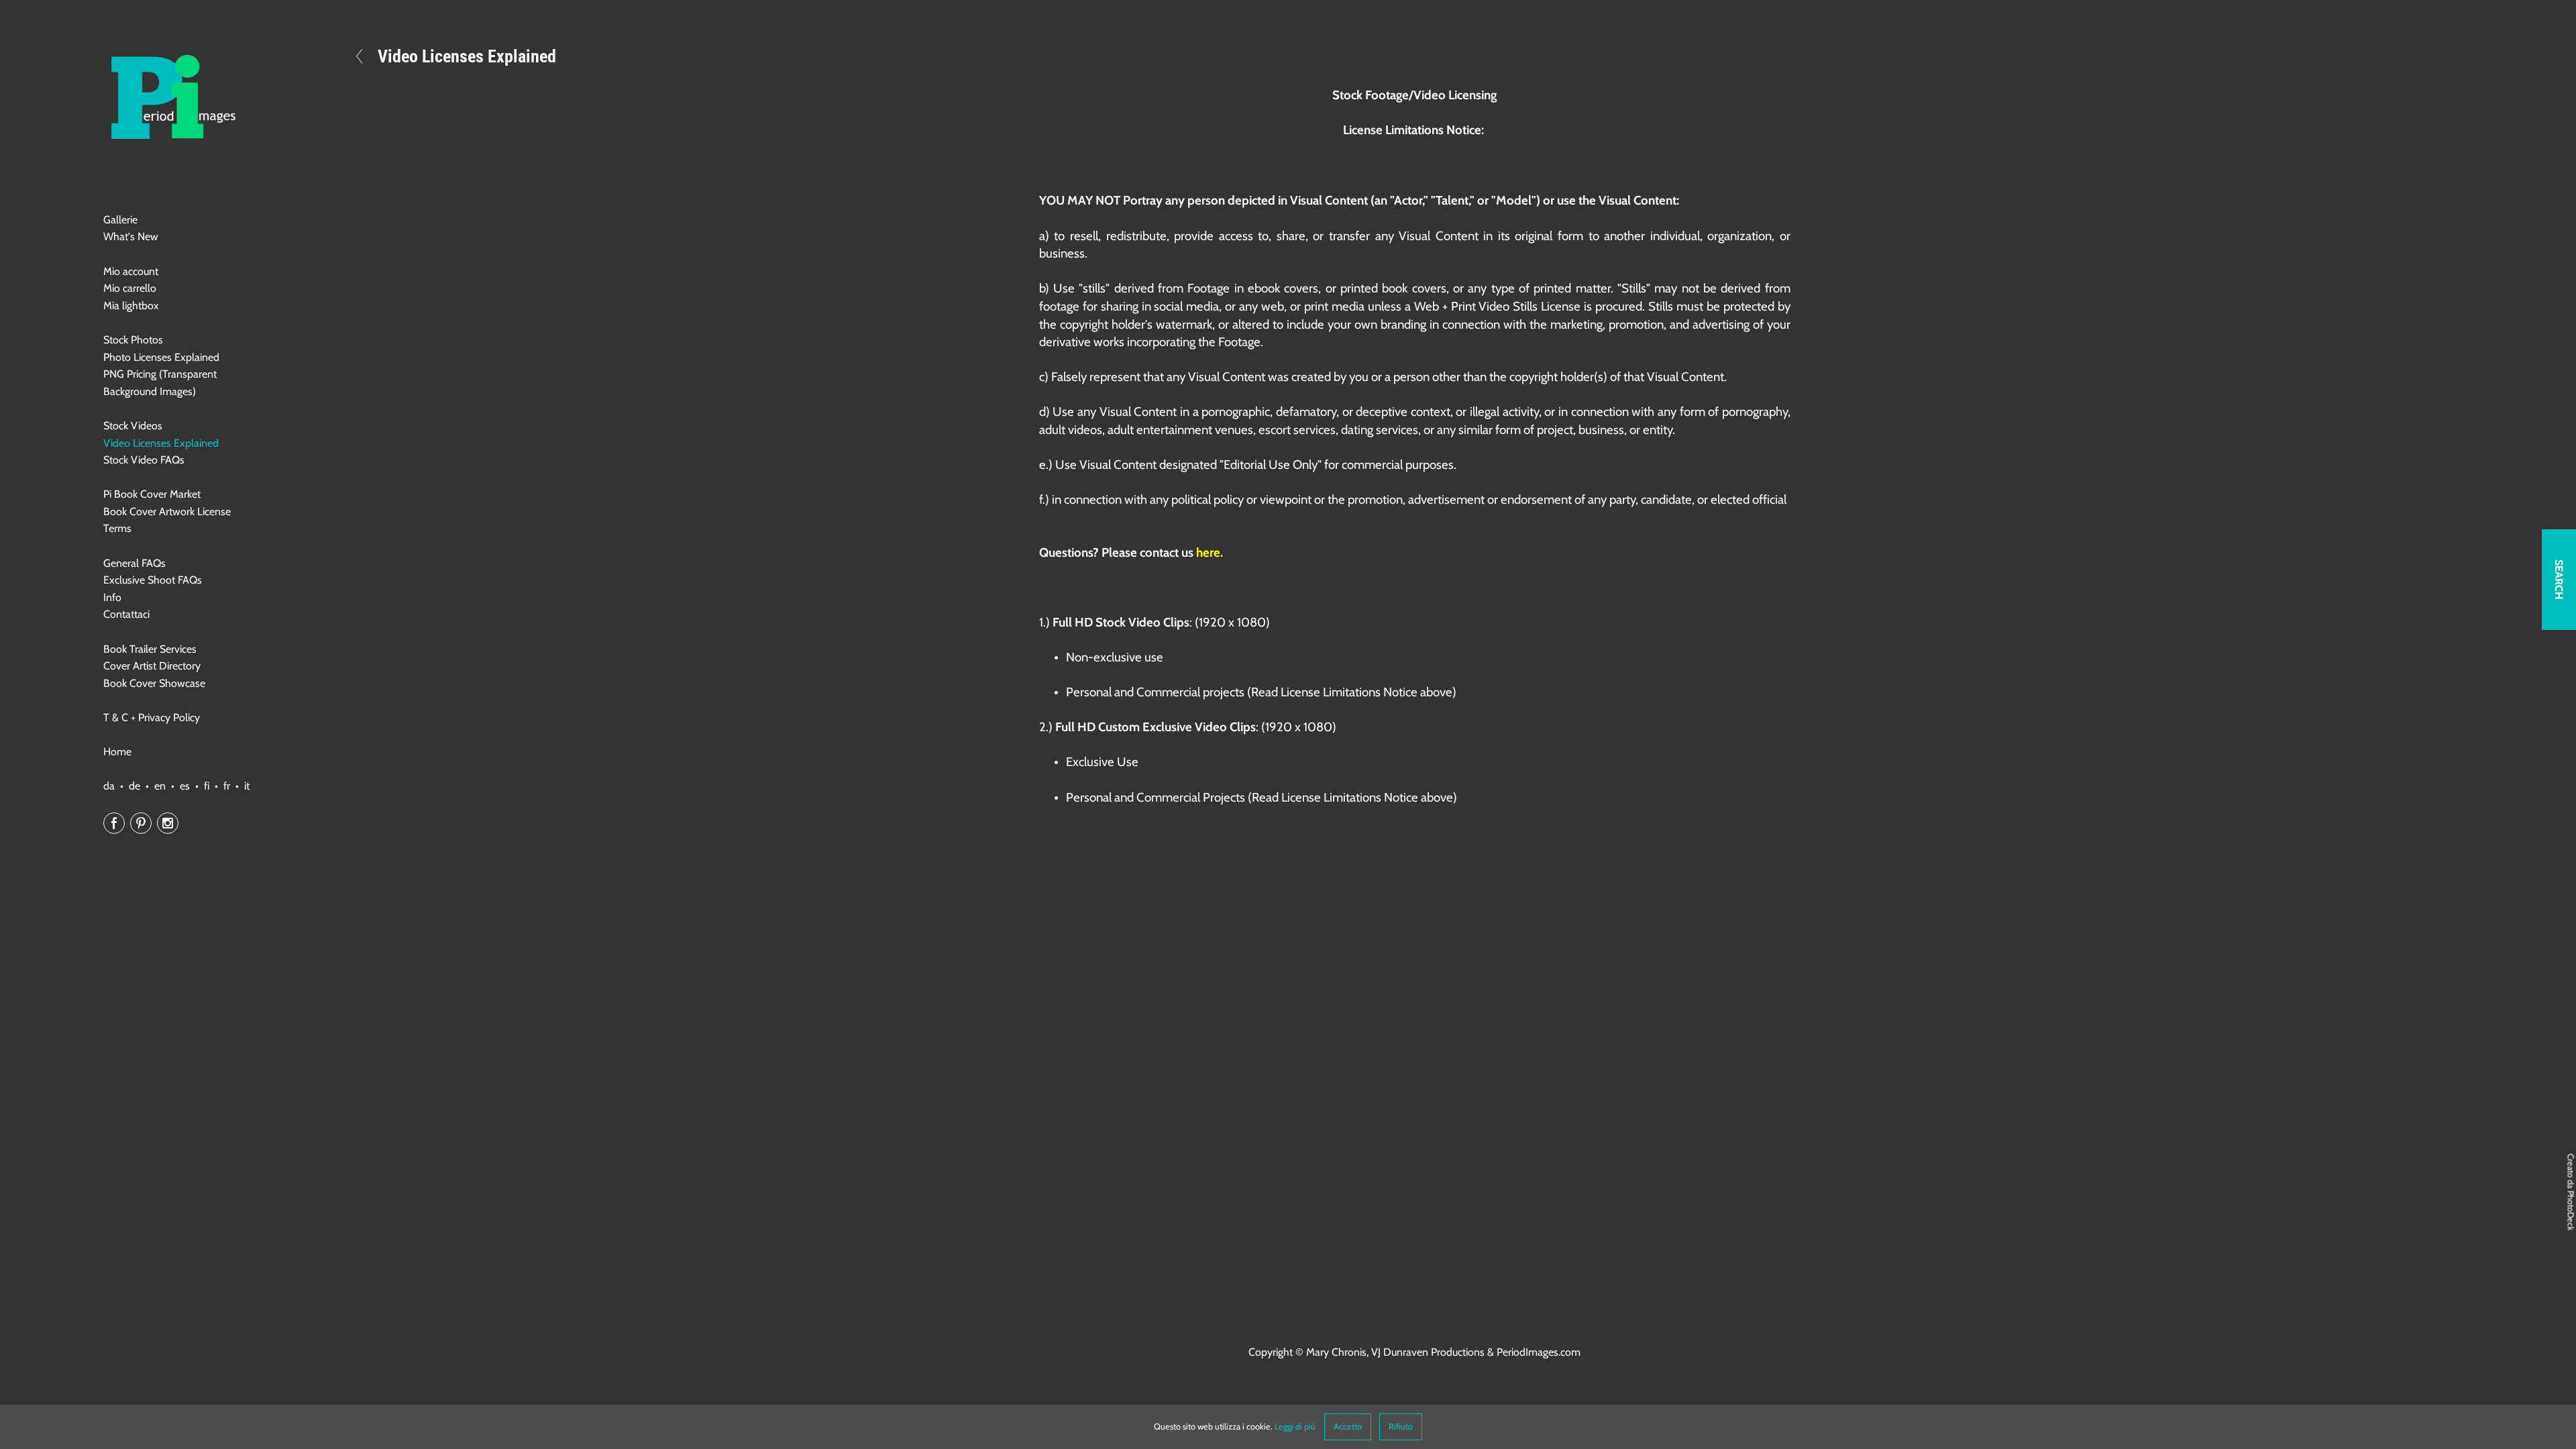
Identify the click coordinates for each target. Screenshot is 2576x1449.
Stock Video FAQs (144, 460)
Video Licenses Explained (161, 443)
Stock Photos (133, 340)
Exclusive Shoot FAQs (153, 580)
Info (112, 597)
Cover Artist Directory (152, 666)
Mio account (131, 271)
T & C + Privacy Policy (152, 717)
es (185, 786)
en (160, 786)
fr (227, 786)
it (247, 786)
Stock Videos (133, 426)
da (109, 786)
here (1208, 552)
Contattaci (126, 614)
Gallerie (120, 220)
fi (207, 786)
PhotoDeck (2571, 1211)
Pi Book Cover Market (152, 494)
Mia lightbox (131, 306)
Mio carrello (130, 288)
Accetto (1348, 1427)
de (135, 786)
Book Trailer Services (150, 649)
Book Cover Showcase (154, 683)
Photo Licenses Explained (161, 357)
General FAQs (135, 563)
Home (117, 752)
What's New (131, 236)
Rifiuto (1401, 1427)
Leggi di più (1295, 1427)
